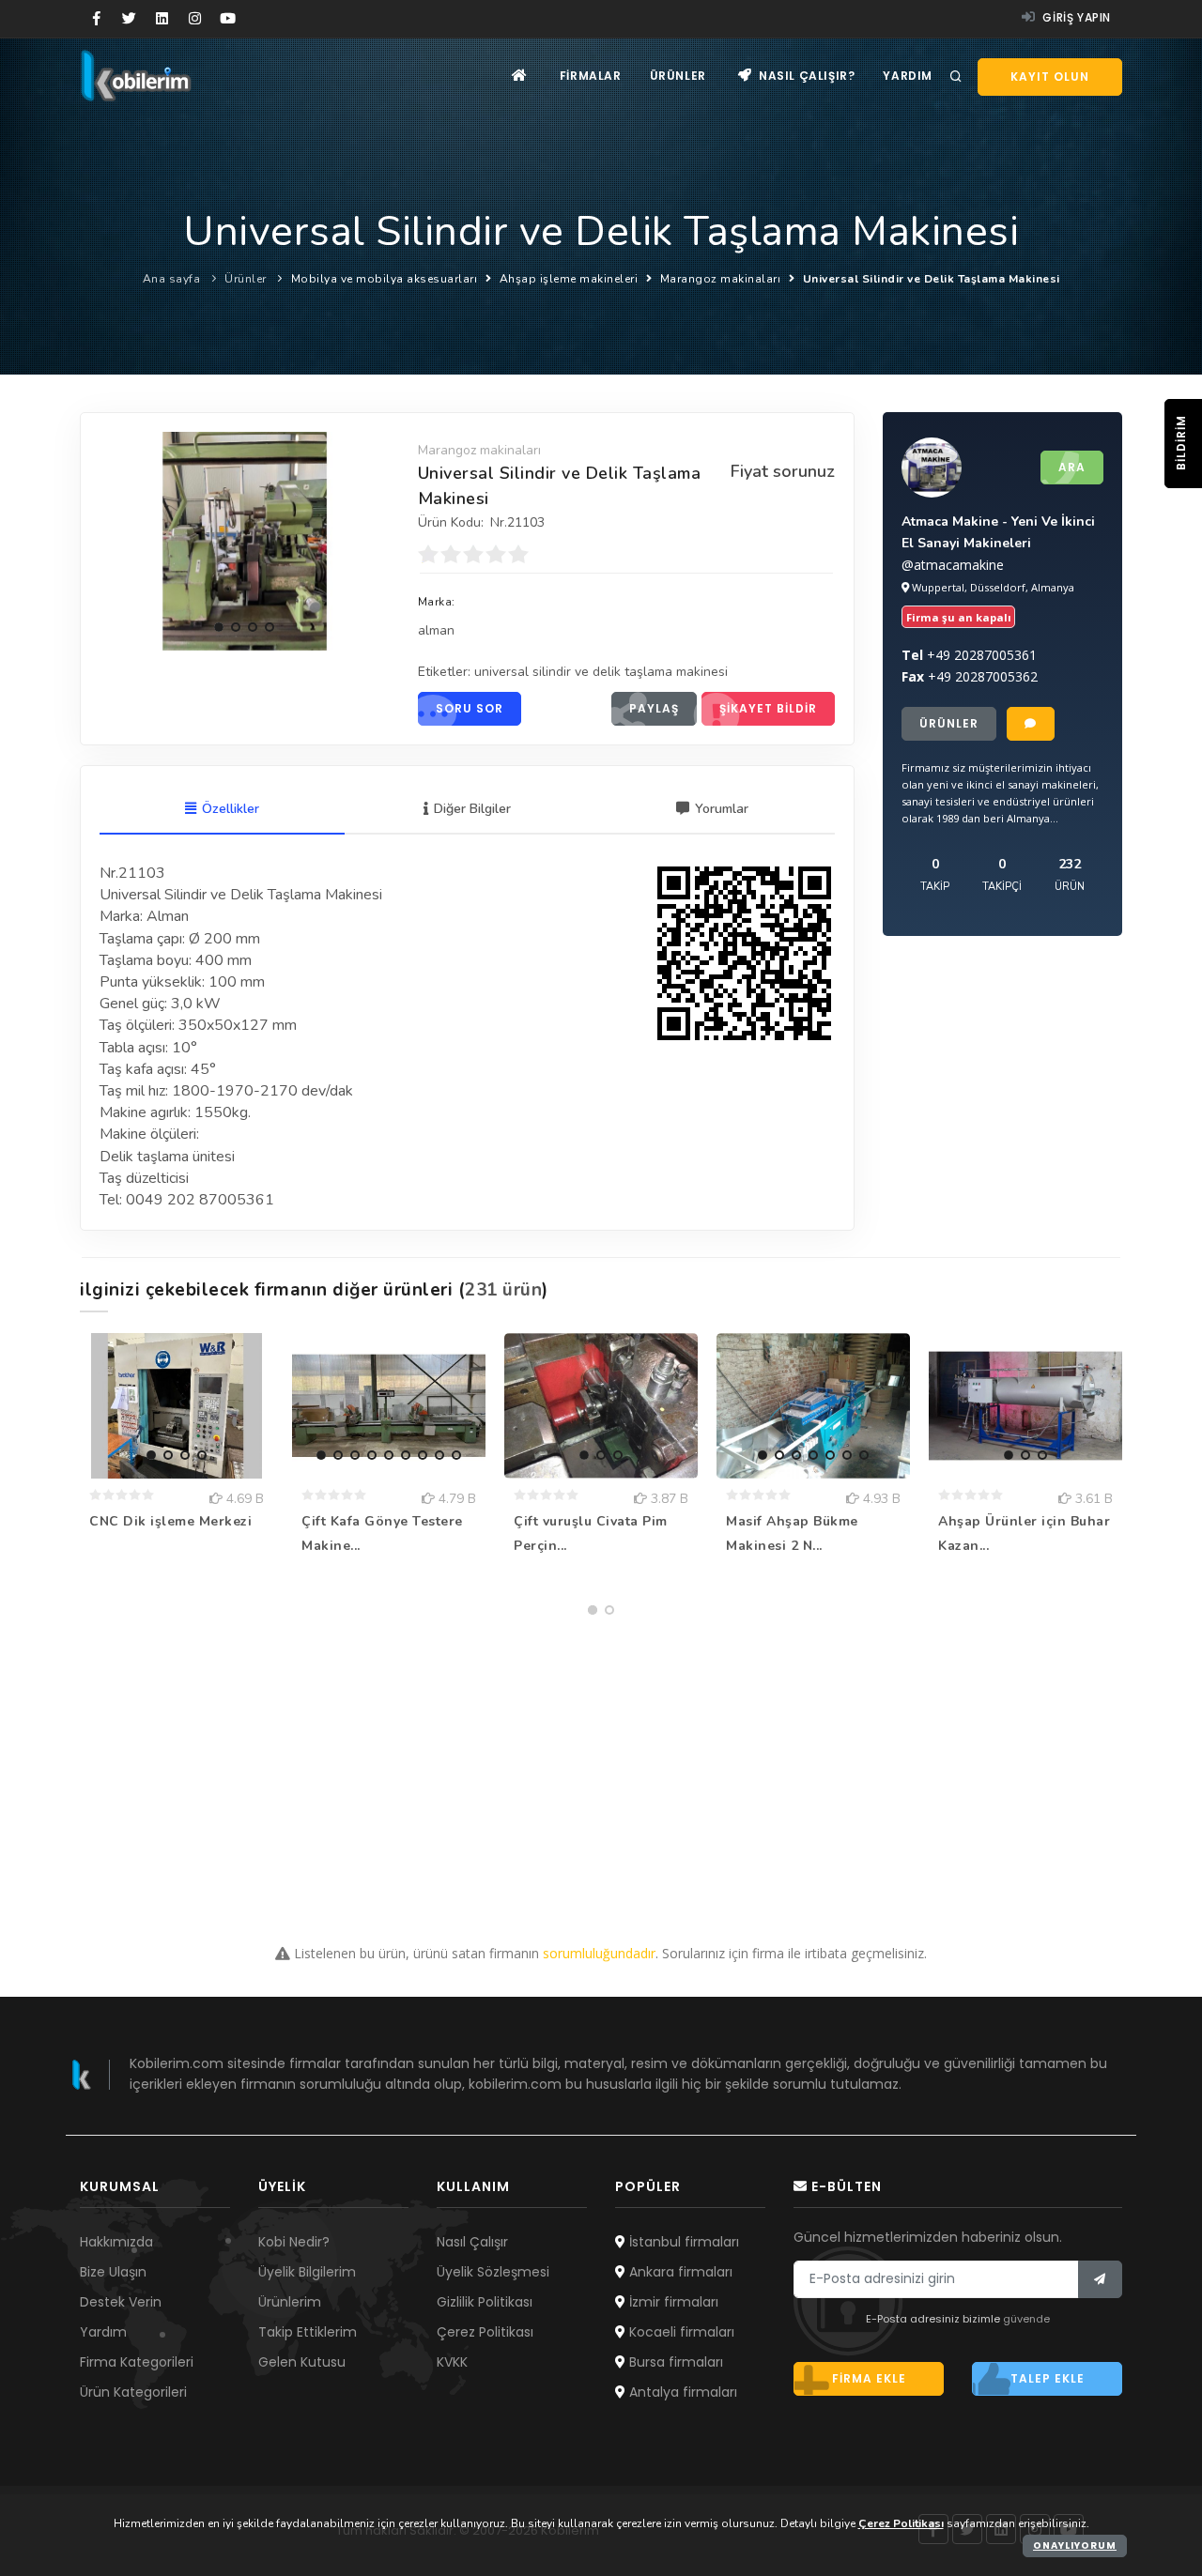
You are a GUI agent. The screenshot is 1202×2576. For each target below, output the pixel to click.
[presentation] (118, 538)
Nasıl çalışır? (805, 76)
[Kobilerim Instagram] (195, 19)
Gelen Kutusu (302, 2362)
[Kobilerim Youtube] (228, 19)
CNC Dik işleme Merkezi (170, 1521)
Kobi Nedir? (294, 2242)
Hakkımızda (116, 2242)
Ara (1072, 467)
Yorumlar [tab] (722, 809)
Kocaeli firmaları (680, 2332)
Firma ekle (869, 2378)
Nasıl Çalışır (472, 2242)
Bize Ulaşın (113, 2272)
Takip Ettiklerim (308, 2332)
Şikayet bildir (768, 708)
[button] (219, 627)
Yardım (908, 76)
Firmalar (591, 76)
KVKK (452, 2362)
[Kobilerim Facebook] (96, 19)
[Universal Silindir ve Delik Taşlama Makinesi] (245, 541)
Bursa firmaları (674, 2362)
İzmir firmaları (672, 2302)
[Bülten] (1100, 2279)
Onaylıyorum (1075, 2545)
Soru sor (470, 708)
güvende (1026, 2319)
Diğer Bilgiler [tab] (472, 809)
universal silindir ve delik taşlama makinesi (601, 672)
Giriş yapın (1075, 17)
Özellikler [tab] (231, 809)
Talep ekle (1048, 2378)
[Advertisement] (601, 1756)
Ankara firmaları (679, 2272)
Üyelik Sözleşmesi (493, 2272)
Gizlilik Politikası (485, 2302)
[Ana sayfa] (520, 76)
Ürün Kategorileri (133, 2392)
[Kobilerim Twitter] (129, 19)
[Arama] (956, 77)
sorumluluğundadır (599, 1953)
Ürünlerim (290, 2302)
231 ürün (503, 1290)
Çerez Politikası (485, 2332)
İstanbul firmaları (682, 2242)
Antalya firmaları (681, 2392)
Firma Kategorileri (137, 2362)
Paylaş (654, 708)
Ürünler (678, 76)
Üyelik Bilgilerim (307, 2272)
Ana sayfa (172, 279)
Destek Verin (121, 2302)
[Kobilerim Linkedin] (162, 19)
